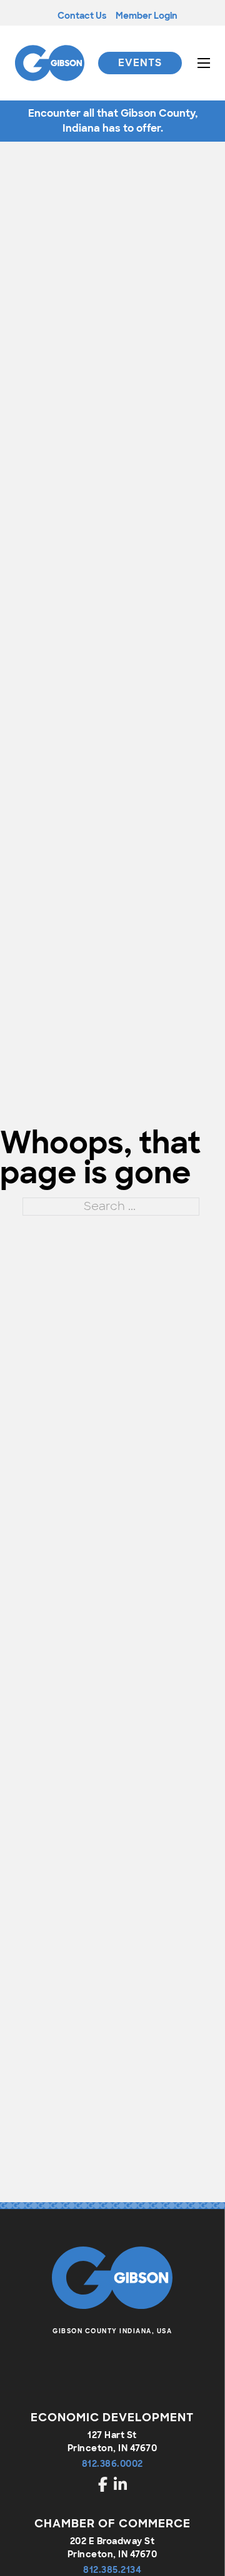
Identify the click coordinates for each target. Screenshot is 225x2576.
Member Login (147, 16)
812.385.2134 (112, 2570)
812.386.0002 (112, 2464)
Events (140, 63)
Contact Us (82, 16)
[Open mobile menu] (204, 63)
